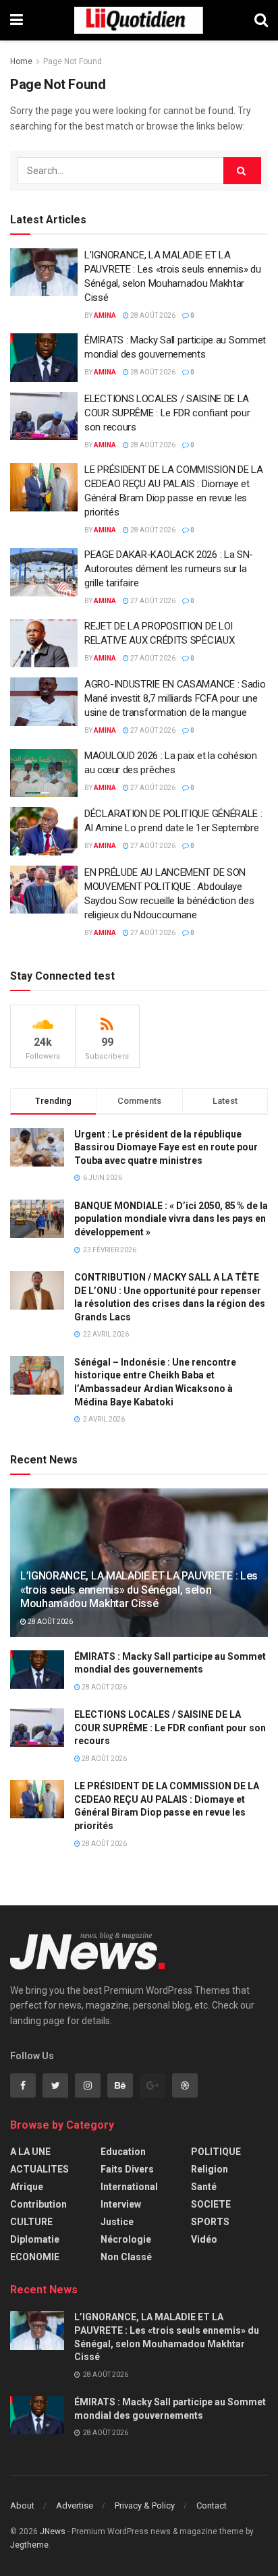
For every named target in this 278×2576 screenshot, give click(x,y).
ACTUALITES (39, 2169)
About (22, 2505)
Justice (117, 2222)
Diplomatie (35, 2239)
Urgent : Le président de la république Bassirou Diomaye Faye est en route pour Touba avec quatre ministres (166, 1147)
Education (123, 2152)
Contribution (38, 2204)
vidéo (204, 2239)
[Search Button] (242, 171)
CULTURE (31, 2222)
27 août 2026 (152, 601)
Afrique (27, 2187)
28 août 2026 (152, 315)
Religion (210, 2169)
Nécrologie (126, 2239)
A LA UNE (30, 2152)
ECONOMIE (35, 2257)
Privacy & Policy (145, 2505)
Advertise (75, 2505)
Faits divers (127, 2169)
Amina (105, 315)
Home (21, 61)
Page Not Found (73, 61)
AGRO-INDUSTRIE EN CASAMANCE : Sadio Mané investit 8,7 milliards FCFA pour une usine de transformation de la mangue (175, 698)
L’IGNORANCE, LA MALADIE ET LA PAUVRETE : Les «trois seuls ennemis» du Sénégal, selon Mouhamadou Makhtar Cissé (139, 1590)
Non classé (126, 2257)
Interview (121, 2204)
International (129, 2187)
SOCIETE (211, 2204)
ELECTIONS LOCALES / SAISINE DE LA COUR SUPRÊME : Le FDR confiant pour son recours (167, 413)
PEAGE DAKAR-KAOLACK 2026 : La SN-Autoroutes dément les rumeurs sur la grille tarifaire (169, 569)
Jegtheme (29, 2545)
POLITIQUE (216, 2152)
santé (204, 2187)
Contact (212, 2505)
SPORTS (210, 2222)
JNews (53, 2531)
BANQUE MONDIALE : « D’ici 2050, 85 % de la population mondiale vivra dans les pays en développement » (171, 1219)
